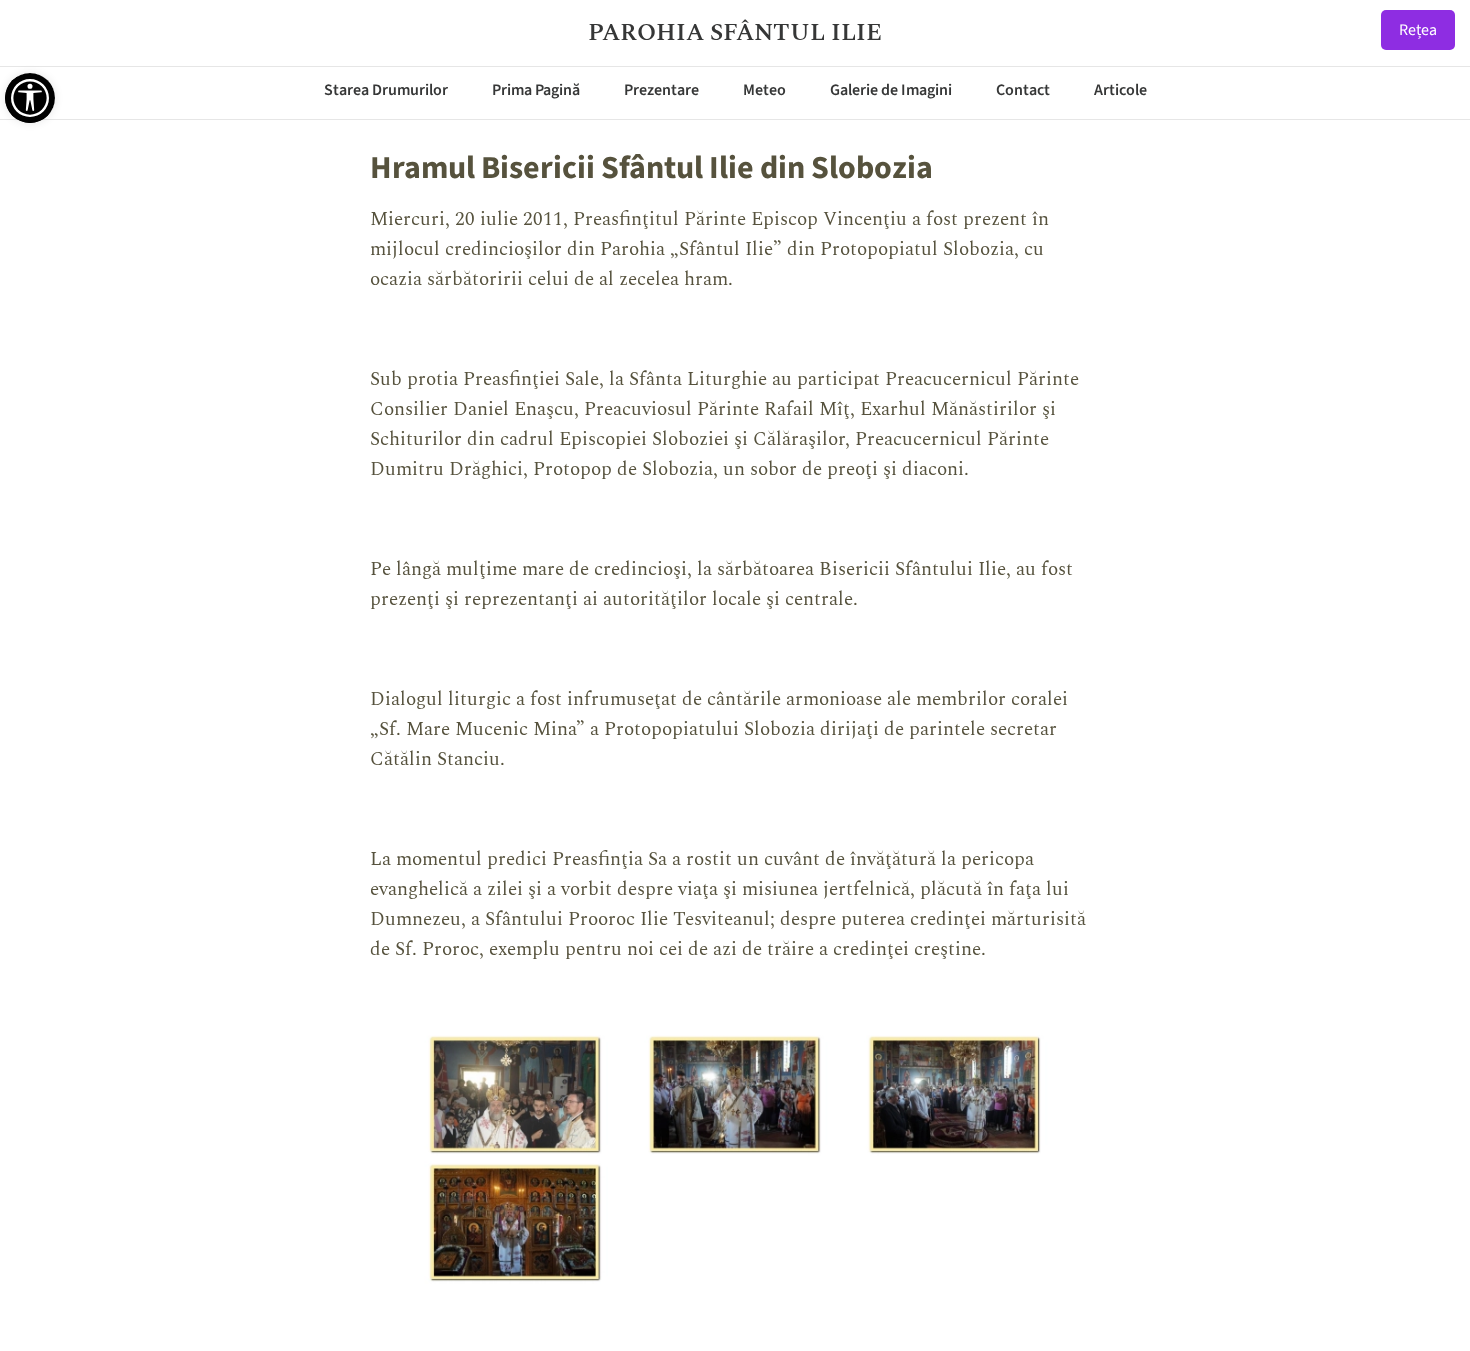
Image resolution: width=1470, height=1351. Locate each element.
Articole (1120, 90)
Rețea (1418, 30)
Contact (1023, 90)
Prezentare (661, 90)
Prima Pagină (536, 90)
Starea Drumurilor (386, 90)
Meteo (764, 90)
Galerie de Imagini (891, 90)
